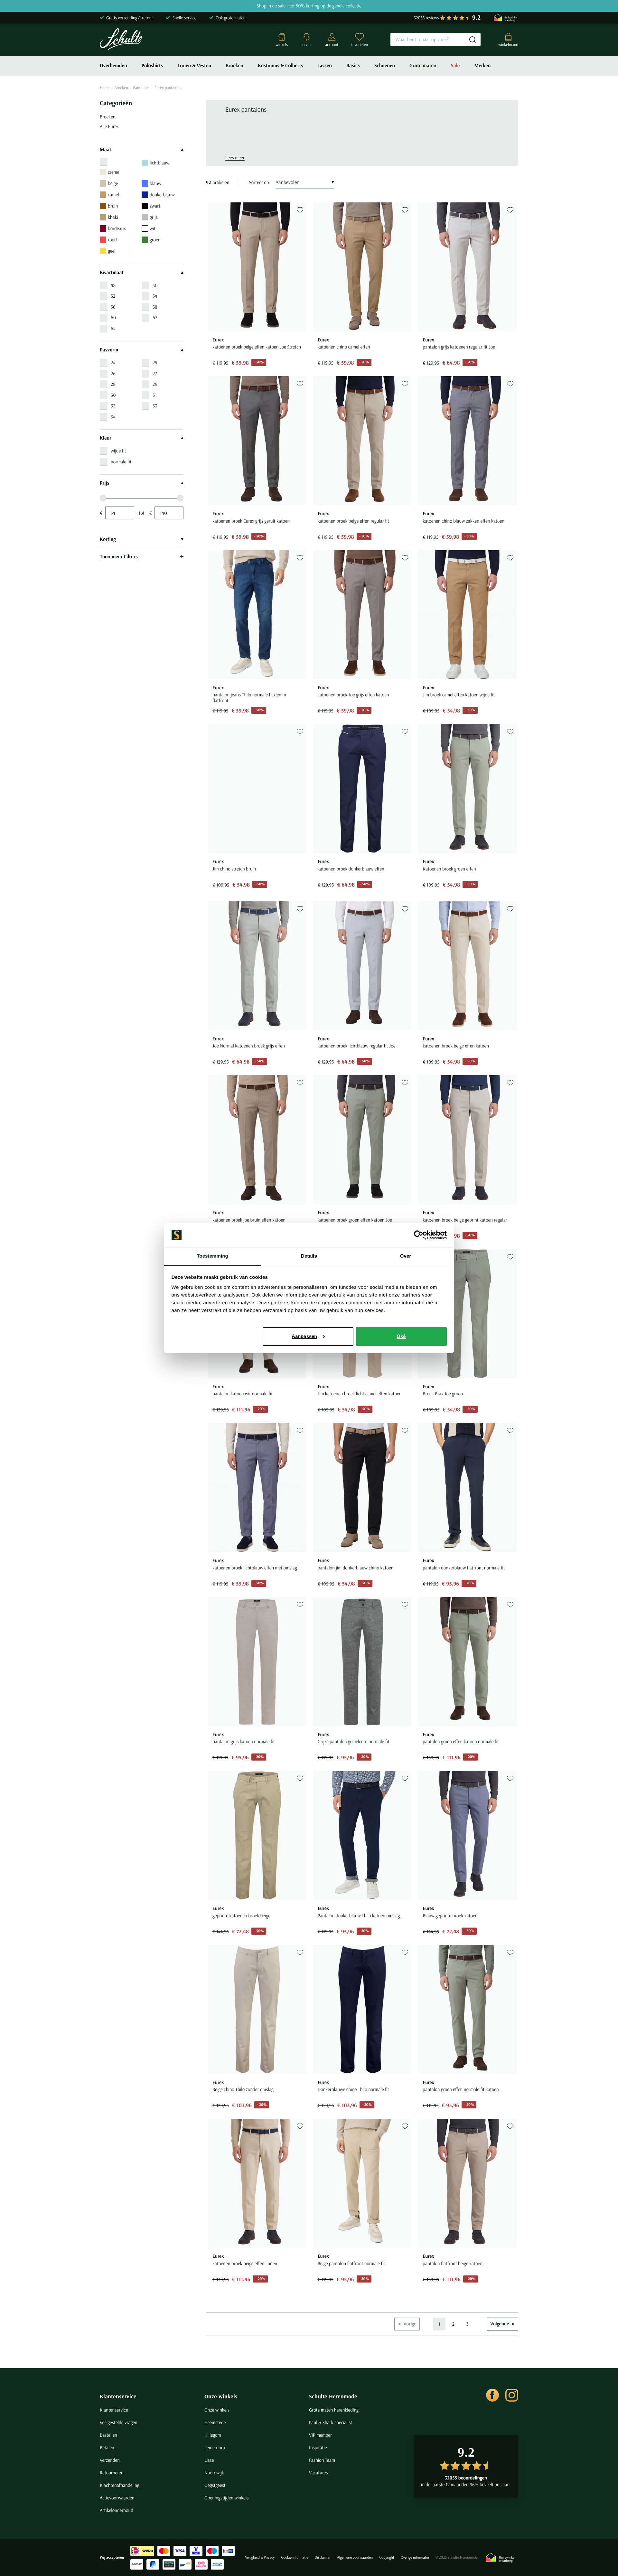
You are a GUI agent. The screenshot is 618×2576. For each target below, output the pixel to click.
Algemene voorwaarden (355, 2557)
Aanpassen (304, 1336)
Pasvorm (109, 350)
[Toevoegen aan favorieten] (300, 210)
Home (105, 88)
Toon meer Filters (119, 556)
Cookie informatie (295, 2557)
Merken (482, 66)
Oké (401, 1336)
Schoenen (385, 66)
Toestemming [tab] (212, 1256)
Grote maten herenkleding (334, 2410)
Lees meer (235, 158)
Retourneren (112, 2473)
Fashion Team (322, 2460)
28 (113, 384)
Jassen (325, 66)
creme (114, 172)
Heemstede (215, 2422)
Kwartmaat (112, 273)
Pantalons (141, 88)
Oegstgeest (215, 2485)
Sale (455, 66)
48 (113, 285)
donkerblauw (162, 195)
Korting (108, 539)
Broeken (234, 66)
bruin (113, 206)
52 (113, 296)
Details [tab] (309, 1256)
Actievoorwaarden (117, 2498)
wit (153, 228)
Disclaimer (323, 2557)
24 (113, 363)
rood (112, 240)
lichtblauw (159, 163)
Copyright (387, 2557)
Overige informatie (415, 2557)
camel (113, 195)
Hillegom (213, 2435)
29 (155, 384)
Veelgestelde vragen (119, 2422)
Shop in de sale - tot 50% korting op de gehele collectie (309, 6)
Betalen (107, 2447)
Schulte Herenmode (333, 2396)
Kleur (106, 438)
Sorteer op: (259, 182)
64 (113, 328)
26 (113, 373)
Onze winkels (221, 2396)
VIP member (320, 2435)
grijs (154, 217)
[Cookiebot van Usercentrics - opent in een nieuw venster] (419, 1235)
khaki (113, 217)
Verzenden (110, 2460)
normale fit (121, 462)
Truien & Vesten (194, 66)
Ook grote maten (231, 18)
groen (155, 240)
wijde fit (118, 451)
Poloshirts (152, 66)
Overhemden (113, 66)
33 (155, 406)
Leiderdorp (215, 2447)
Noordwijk (214, 2473)
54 (155, 296)
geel (112, 251)
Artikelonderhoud (117, 2510)
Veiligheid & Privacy (260, 2557)
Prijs (104, 483)
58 (155, 307)
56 (113, 307)
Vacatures (318, 2473)
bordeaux (117, 228)
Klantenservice (118, 2396)
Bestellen (108, 2435)
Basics (353, 66)
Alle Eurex (109, 126)
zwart (155, 206)
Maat (106, 150)
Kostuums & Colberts (281, 66)
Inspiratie (318, 2447)
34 (113, 417)
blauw (155, 183)
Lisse (209, 2460)
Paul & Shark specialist (331, 2422)
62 (155, 317)
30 (113, 395)
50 (155, 285)
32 (113, 406)
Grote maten (423, 66)
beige (113, 183)
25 (155, 363)
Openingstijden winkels (226, 2498)
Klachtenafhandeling (120, 2485)
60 (113, 317)
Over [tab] (406, 1256)
